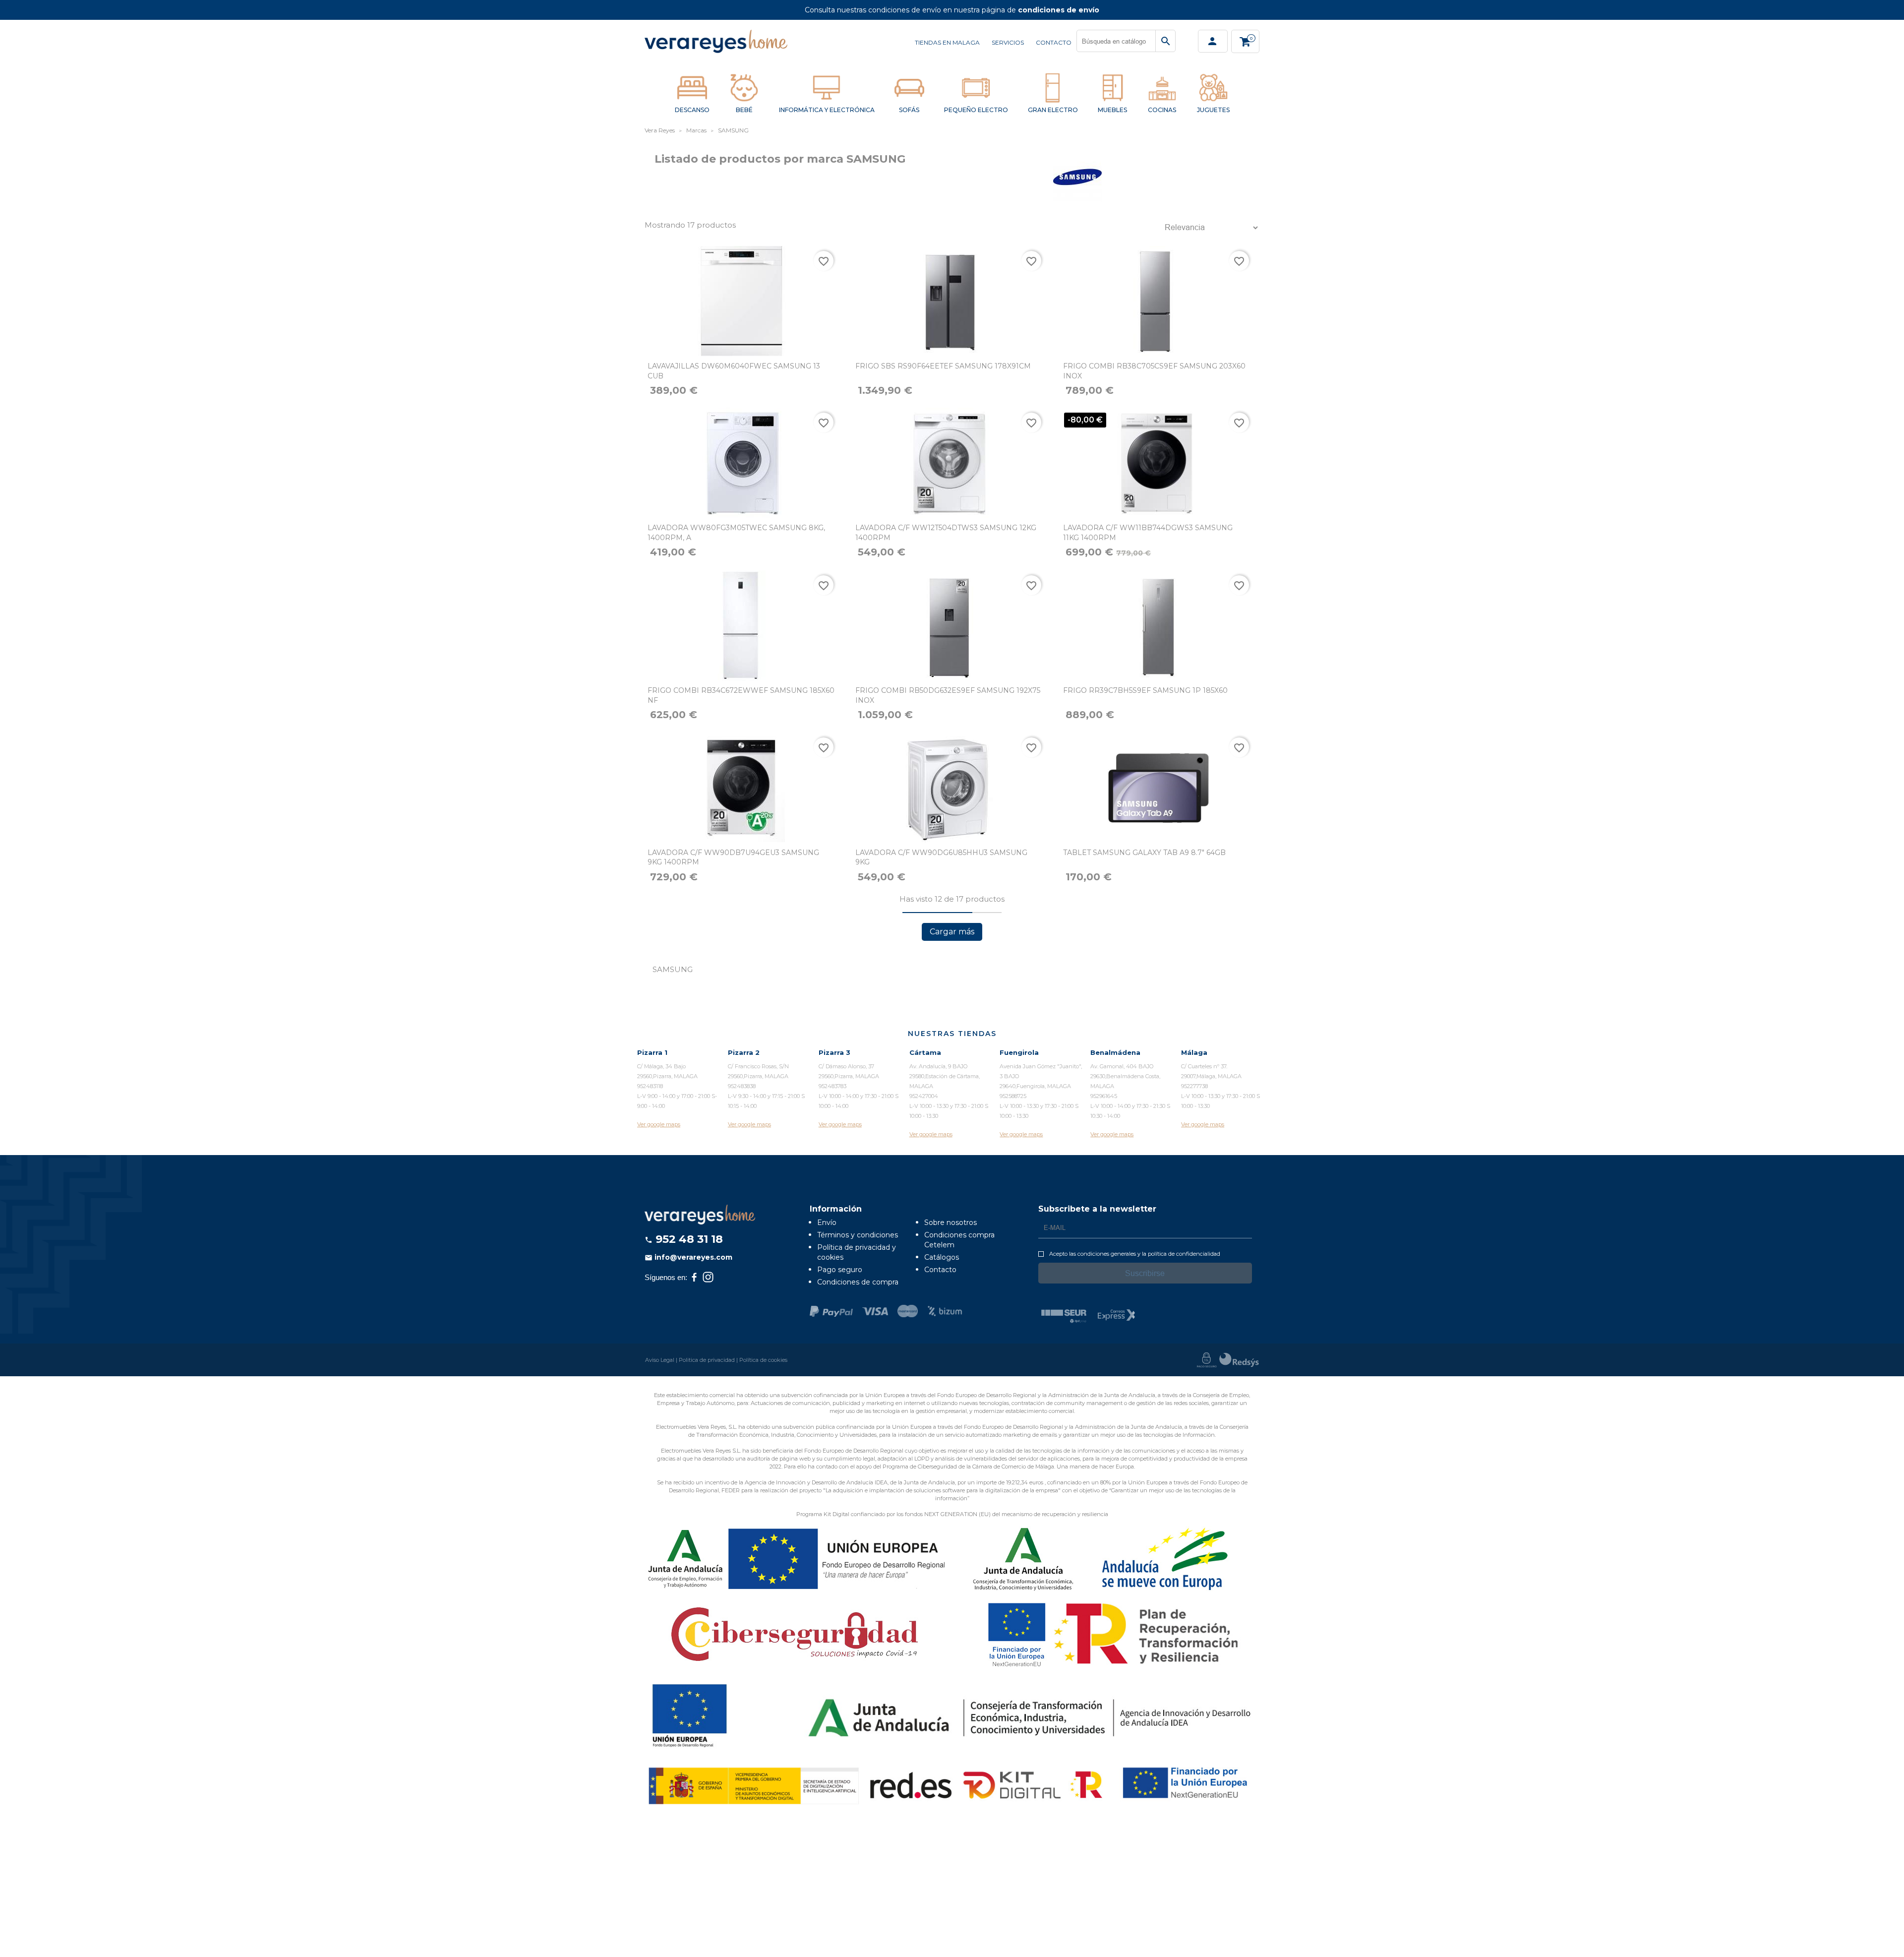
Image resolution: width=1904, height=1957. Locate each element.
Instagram (708, 1277)
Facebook (694, 1277)
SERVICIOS (1008, 42)
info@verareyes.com (688, 1257)
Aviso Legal (660, 1360)
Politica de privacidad (707, 1360)
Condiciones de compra (858, 1282)
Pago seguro (840, 1270)
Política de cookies (763, 1360)
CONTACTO (1054, 42)
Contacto (940, 1270)
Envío (827, 1223)
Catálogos (942, 1257)
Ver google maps (659, 1124)
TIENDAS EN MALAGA (947, 42)
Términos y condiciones (858, 1235)
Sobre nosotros (951, 1223)
